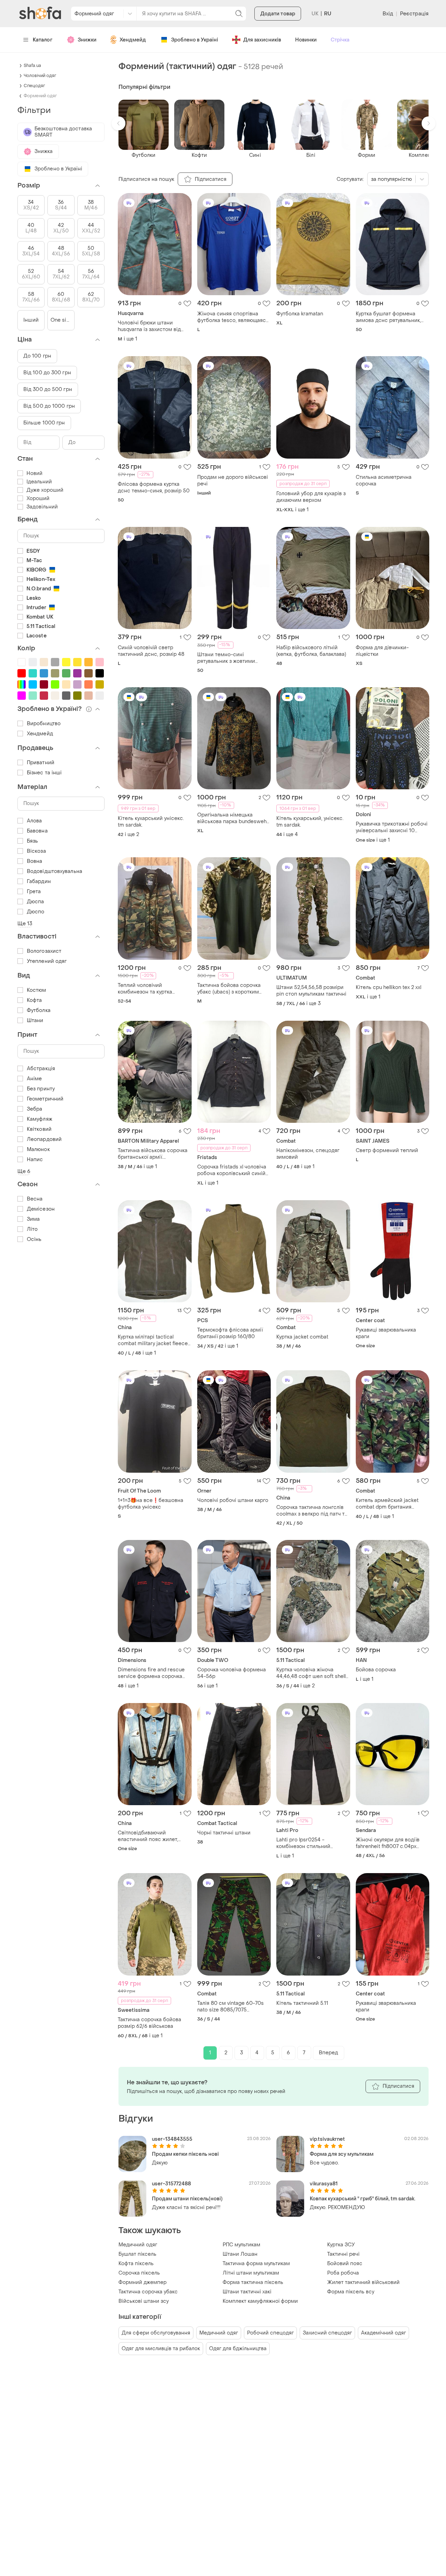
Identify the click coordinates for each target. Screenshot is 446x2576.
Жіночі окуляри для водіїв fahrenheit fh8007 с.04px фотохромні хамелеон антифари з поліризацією (388, 1843)
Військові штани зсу (144, 2301)
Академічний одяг (383, 2333)
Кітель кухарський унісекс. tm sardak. (151, 822)
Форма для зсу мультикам (342, 2154)
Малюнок (38, 1149)
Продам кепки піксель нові (185, 2154)
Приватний (41, 763)
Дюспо (36, 912)
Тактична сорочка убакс (148, 2292)
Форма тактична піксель (253, 2282)
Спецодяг (34, 86)
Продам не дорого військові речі (233, 481)
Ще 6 (24, 1171)
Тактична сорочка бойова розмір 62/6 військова (149, 2023)
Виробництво (44, 724)
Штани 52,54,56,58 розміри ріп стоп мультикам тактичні (311, 991)
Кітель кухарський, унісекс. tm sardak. (310, 822)
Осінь (34, 1239)
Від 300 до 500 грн (48, 389)
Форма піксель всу (351, 2292)
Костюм (37, 990)
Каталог (43, 40)
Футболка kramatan (300, 314)
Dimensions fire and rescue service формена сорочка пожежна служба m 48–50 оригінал (151, 1673)
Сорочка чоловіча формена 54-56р (232, 1673)
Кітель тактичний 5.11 (302, 2003)
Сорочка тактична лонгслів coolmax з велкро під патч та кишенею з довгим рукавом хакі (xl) (312, 1511)
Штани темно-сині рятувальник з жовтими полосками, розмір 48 (226, 658)
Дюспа (36, 902)
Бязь (32, 841)
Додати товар (278, 14)
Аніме (34, 1079)
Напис (35, 1160)
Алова (34, 821)
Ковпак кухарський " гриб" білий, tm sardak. (363, 2199)
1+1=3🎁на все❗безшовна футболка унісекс (151, 1504)
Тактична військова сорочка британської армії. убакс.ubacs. (153, 1154)
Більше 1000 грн (44, 423)
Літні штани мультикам (251, 2273)
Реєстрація (414, 14)
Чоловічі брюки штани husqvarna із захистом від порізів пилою (149, 326)
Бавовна (37, 831)
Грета (34, 892)
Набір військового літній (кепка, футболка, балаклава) (311, 651)
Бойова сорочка (376, 1670)
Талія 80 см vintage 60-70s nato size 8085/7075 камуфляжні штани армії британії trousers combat (230, 2007)
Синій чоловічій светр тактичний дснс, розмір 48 (151, 651)
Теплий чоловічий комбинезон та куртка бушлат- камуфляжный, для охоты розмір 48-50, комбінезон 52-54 (151, 989)
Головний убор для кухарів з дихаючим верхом (311, 497)
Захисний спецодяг (327, 2333)
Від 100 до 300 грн (47, 373)
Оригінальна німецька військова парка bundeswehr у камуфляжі (233, 818)
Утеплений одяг (47, 961)
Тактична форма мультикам (256, 2264)
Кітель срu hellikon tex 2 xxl (389, 987)
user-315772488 (171, 2184)
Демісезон (41, 1209)
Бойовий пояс (345, 2264)
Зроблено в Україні (195, 40)
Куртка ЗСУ (341, 2245)
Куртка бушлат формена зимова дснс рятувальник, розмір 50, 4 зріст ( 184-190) (391, 317)
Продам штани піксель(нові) (187, 2199)
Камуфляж (40, 1119)
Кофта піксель (136, 2264)
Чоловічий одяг (40, 76)
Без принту (41, 1089)
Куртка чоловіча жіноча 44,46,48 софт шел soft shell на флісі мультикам (311, 1673)
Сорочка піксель (139, 2273)
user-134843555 (172, 2139)
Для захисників (262, 40)
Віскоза (36, 851)
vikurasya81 (324, 2184)
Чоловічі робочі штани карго (233, 1500)
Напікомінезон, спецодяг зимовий (308, 1154)
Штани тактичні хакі (247, 2292)
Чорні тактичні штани (224, 1833)
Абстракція (41, 1069)
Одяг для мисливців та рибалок (161, 2349)
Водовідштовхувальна (55, 871)
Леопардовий (44, 1139)
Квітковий (39, 1129)
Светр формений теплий (387, 1151)
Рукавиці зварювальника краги (386, 1333)
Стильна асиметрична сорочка (384, 481)
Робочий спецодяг (270, 2333)
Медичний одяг (138, 2245)
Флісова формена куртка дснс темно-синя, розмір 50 (154, 488)
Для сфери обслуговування (156, 2333)
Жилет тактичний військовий (363, 2282)
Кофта (34, 1000)
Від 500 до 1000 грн (49, 406)
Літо (32, 1229)
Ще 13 (25, 924)
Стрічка (340, 40)
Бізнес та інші (44, 773)
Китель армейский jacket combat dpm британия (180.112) (387, 1504)
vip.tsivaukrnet (327, 2139)
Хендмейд (133, 40)
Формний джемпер (143, 2282)
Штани (35, 1021)
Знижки (87, 40)
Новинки (306, 40)
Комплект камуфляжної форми (260, 2301)
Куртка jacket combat (302, 1337)
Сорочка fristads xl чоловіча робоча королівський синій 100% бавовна (232, 1170)
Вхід (388, 14)
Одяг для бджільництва (238, 2349)
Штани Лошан (240, 2254)
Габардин (39, 881)
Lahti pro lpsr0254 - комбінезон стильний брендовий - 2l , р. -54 (304, 1843)
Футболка (39, 1010)
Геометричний (45, 1099)
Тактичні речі (343, 2254)
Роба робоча (343, 2273)
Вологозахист (44, 951)
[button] (118, 123)
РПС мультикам (241, 2245)
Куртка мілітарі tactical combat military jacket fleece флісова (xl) (153, 1340)
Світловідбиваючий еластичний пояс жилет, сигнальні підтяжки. (148, 1836)
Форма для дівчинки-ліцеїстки (382, 651)
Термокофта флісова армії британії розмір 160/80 (230, 1333)
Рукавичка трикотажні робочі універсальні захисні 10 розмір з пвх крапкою (392, 827)
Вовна (35, 861)
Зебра (35, 1109)
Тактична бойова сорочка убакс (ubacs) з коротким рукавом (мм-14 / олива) (229, 989)
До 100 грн (37, 356)
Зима (33, 1219)
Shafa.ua (32, 66)
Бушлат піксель (137, 2254)
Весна (35, 1199)
